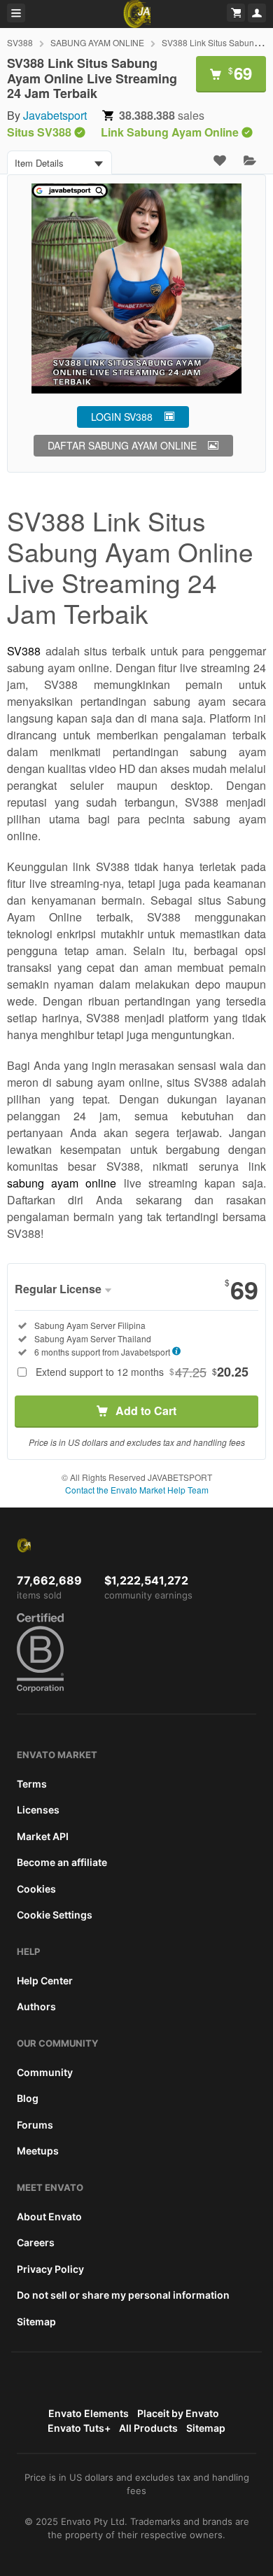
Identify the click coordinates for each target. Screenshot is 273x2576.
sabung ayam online (62, 1183)
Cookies (36, 1889)
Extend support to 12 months (142, 1372)
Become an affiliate (62, 1862)
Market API (43, 1836)
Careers (36, 2242)
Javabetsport (55, 115)
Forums (35, 2125)
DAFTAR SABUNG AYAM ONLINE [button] (122, 445)
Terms (32, 1784)
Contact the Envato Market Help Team (137, 1490)
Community (45, 2072)
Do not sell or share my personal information (123, 2295)
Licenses (38, 1810)
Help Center (45, 1980)
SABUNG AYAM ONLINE (97, 42)
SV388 (20, 42)
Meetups (38, 2151)
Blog (28, 2098)
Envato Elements (89, 2413)
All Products (148, 2428)
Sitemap (36, 2321)
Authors (36, 2006)
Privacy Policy (50, 2269)
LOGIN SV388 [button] (122, 417)
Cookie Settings (55, 1915)
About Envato (49, 2216)
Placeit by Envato (178, 2413)
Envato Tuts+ (79, 2428)
